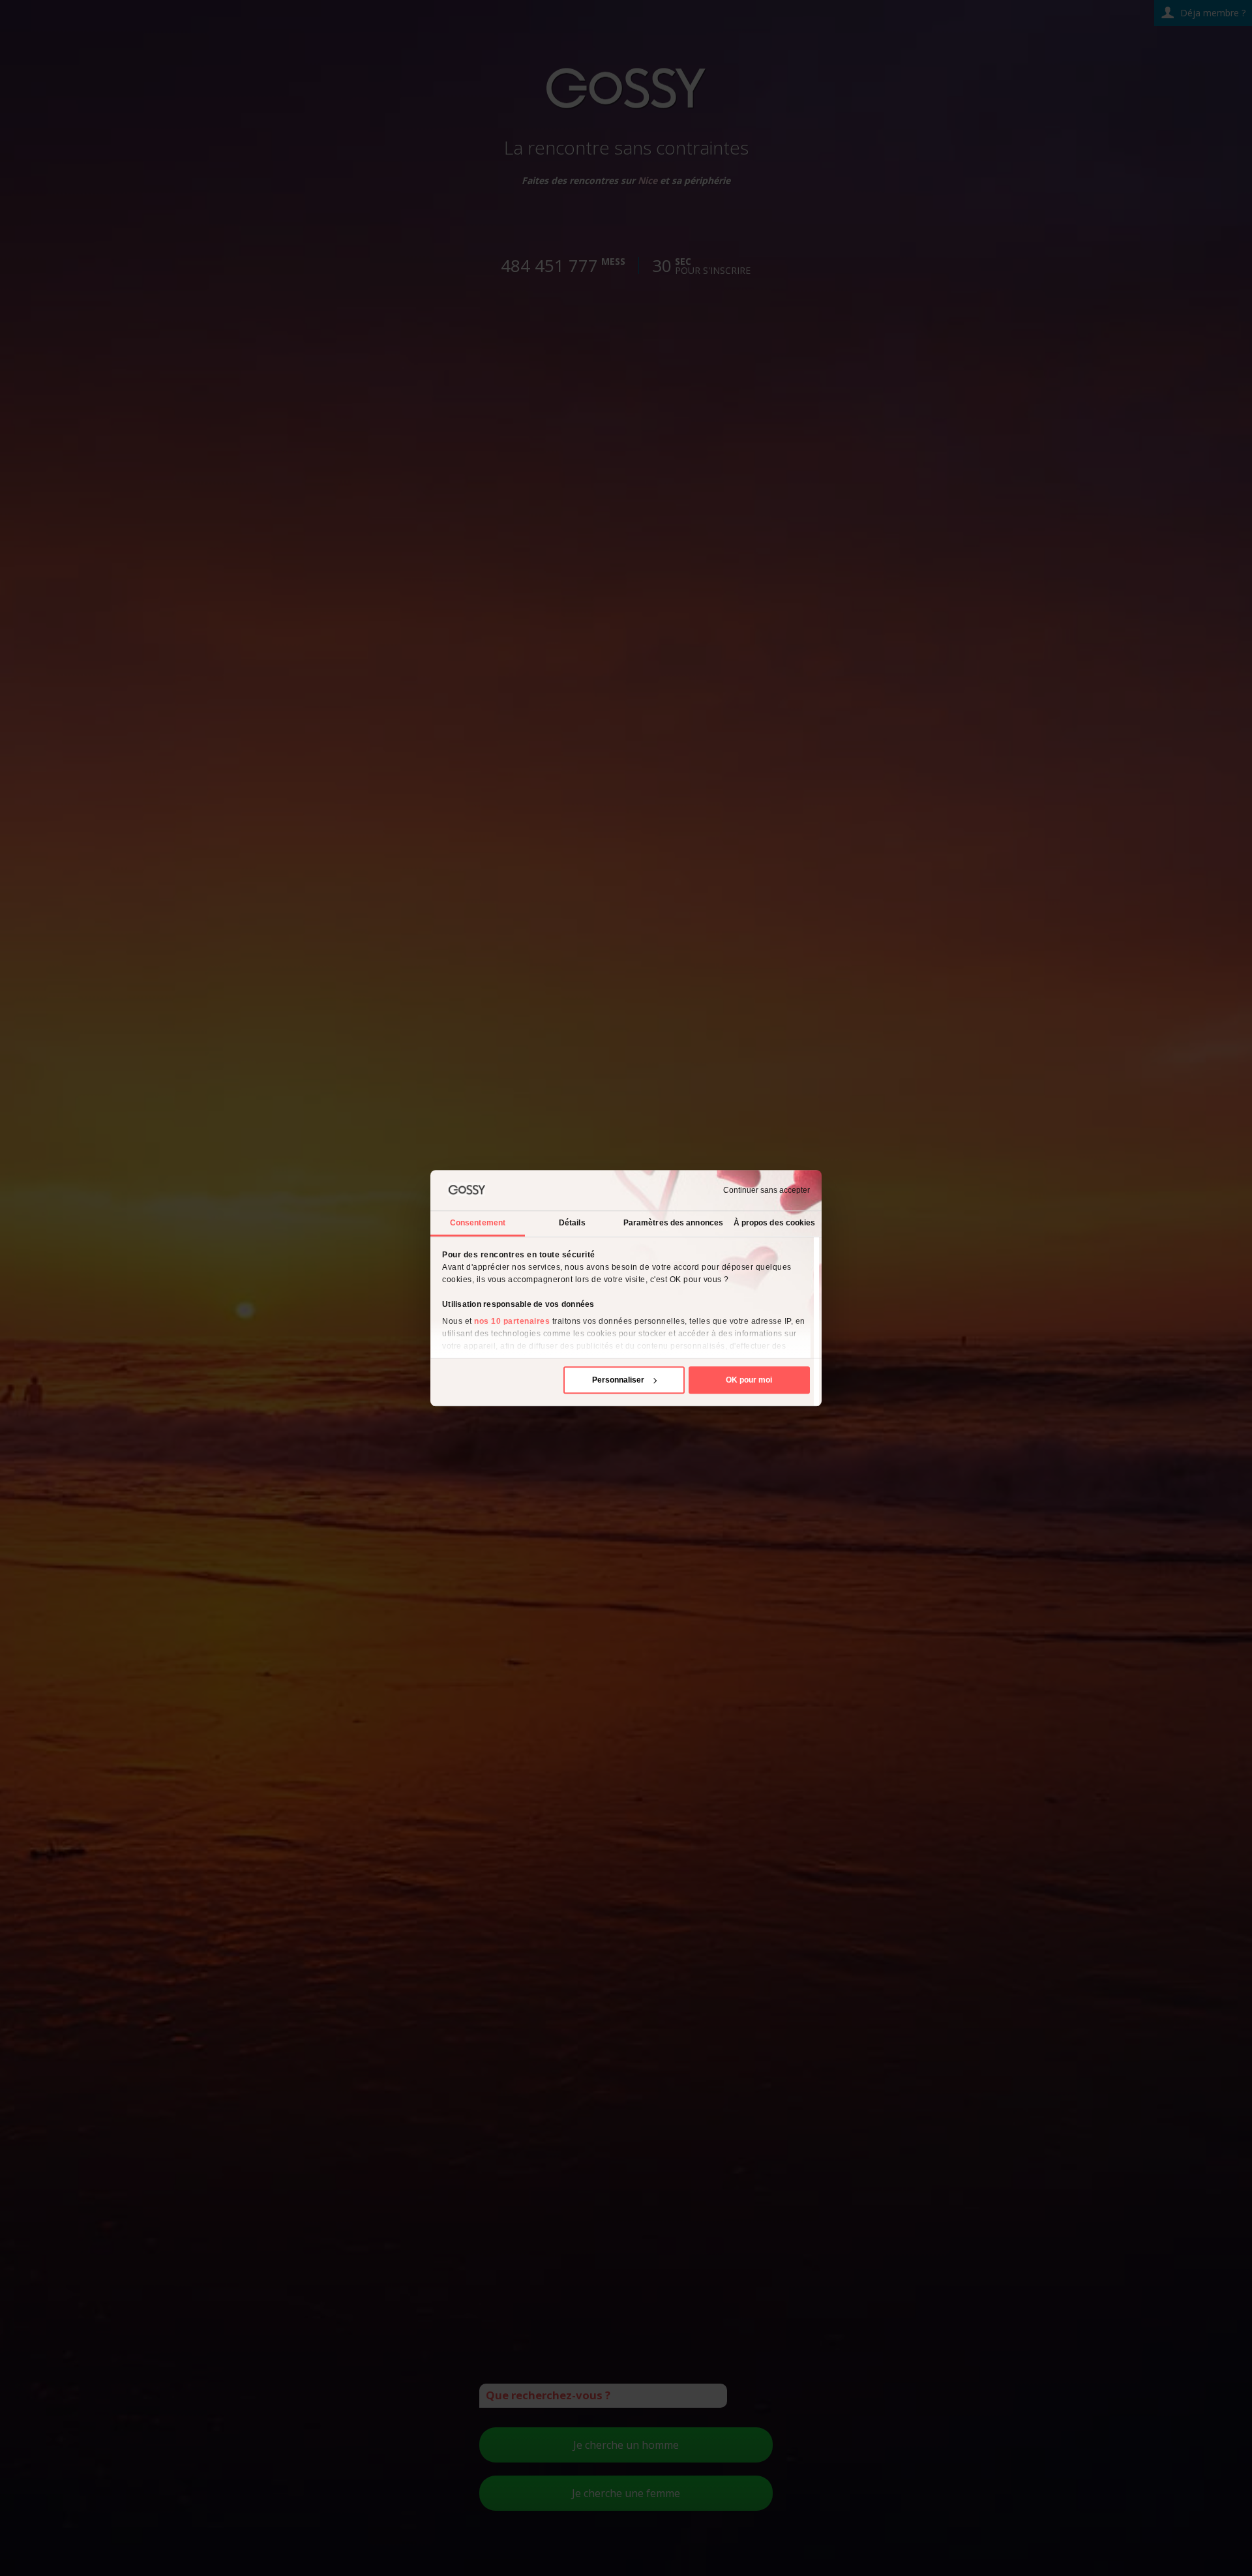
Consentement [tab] (478, 1223)
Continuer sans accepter (767, 1190)
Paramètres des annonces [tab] (673, 1223)
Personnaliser (618, 1380)
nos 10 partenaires (512, 1321)
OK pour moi (749, 1380)
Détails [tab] (572, 1223)
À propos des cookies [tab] (775, 1223)
